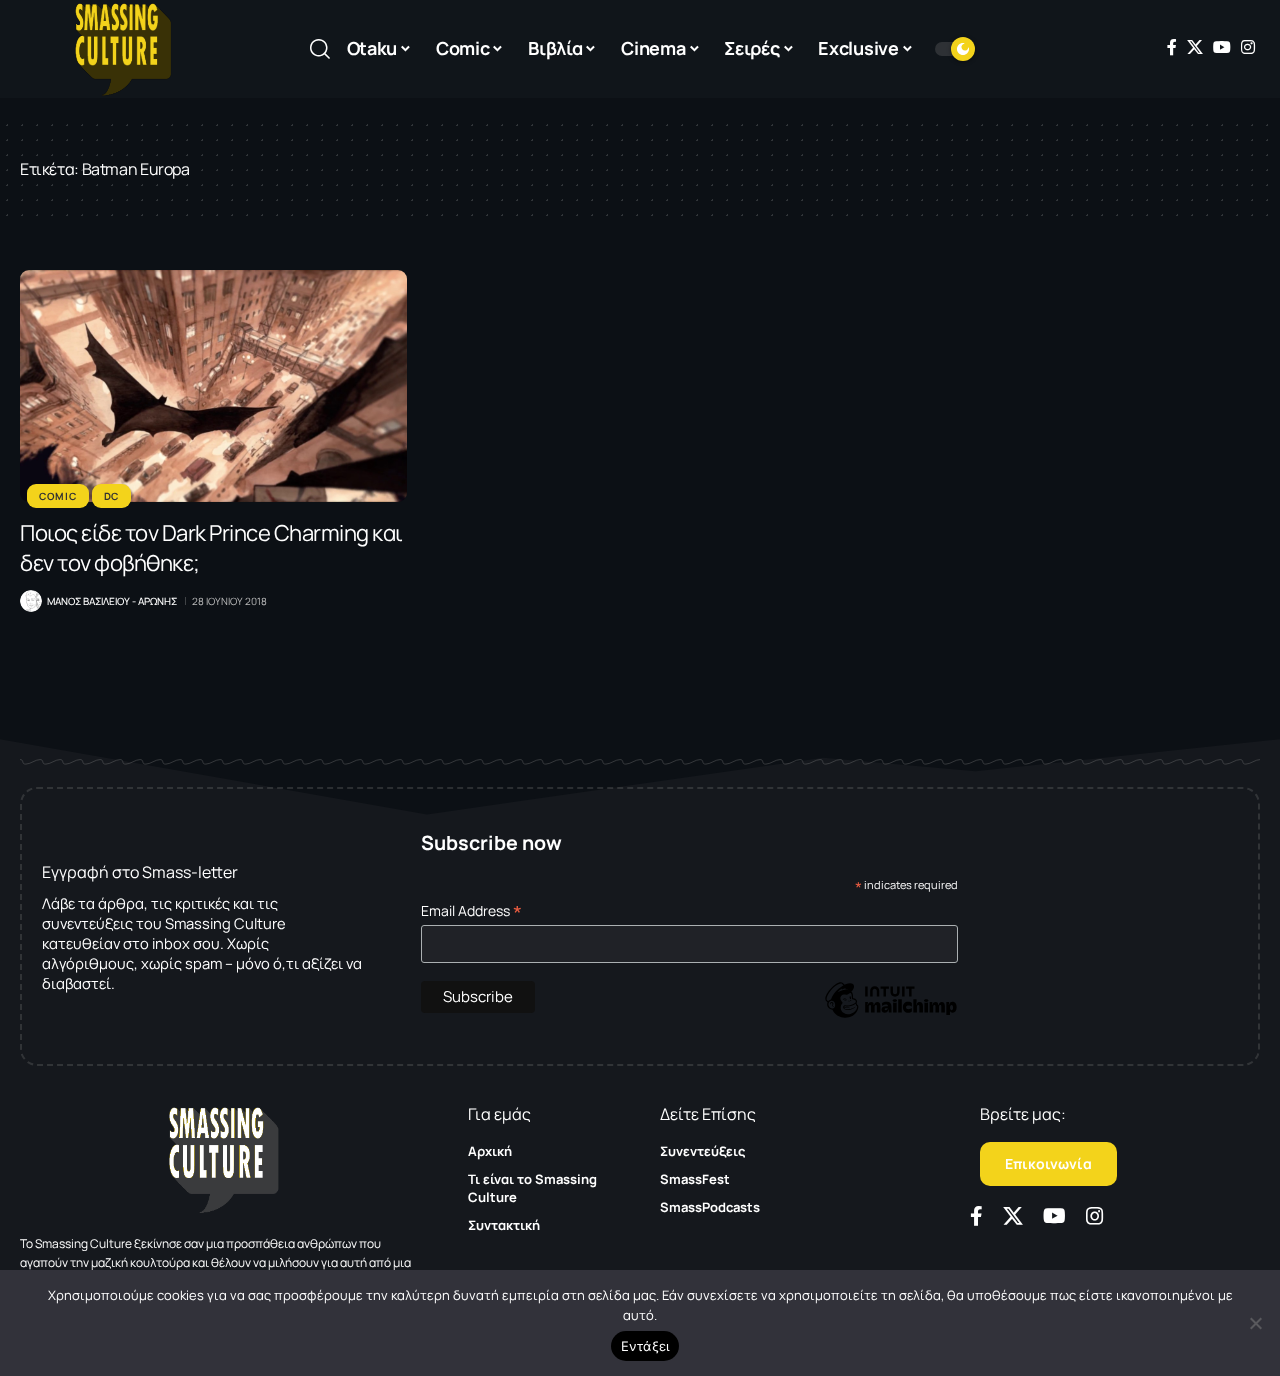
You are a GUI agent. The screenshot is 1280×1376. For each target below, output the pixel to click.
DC (111, 496)
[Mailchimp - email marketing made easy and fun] (891, 1014)
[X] (1195, 47)
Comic (58, 496)
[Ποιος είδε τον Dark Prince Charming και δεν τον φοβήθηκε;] (213, 386)
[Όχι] (1255, 1323)
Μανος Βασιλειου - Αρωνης (112, 601)
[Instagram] (1248, 47)
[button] (320, 49)
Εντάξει (645, 1346)
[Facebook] (1172, 47)
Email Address (471, 910)
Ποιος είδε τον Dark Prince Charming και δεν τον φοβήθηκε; (211, 548)
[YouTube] (1222, 47)
